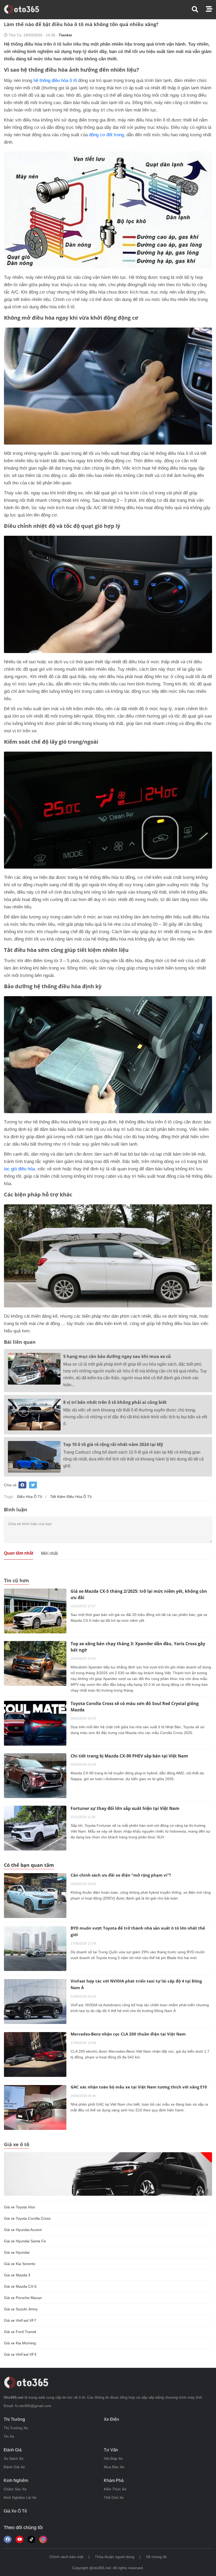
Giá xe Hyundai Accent (23, 2230)
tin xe (9, 2436)
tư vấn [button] (111, 2450)
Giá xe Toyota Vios (19, 2207)
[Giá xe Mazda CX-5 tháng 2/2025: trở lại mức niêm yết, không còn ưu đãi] (35, 1611)
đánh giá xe (14, 2467)
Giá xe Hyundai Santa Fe (25, 2241)
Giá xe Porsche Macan (23, 2298)
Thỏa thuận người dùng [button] (115, 2557)
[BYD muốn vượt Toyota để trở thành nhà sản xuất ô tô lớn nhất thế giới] (35, 1949)
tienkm (65, 35)
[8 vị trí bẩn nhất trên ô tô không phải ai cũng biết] (34, 1415)
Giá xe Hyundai (17, 2252)
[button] (199, 9)
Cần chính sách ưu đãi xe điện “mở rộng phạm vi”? (121, 1875)
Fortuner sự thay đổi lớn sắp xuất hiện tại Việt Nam (125, 1808)
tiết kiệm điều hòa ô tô (71, 1497)
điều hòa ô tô (30, 1497)
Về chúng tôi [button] (156, 2557)
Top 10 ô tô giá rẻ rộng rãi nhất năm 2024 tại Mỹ (113, 1444)
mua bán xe (114, 2467)
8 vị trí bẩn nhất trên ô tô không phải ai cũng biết (115, 1402)
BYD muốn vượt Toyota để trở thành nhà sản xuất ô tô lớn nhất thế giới (138, 1931)
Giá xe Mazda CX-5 (20, 2286)
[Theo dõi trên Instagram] (43, 2539)
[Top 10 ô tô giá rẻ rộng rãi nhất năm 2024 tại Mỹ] (34, 1457)
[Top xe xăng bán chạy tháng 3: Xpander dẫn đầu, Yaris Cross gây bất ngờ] (35, 1663)
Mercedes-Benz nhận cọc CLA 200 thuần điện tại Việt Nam (128, 2034)
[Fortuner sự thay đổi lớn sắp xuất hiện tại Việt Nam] (35, 1828)
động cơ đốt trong (106, 135)
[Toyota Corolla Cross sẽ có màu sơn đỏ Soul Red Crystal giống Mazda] (35, 1723)
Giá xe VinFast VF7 (20, 2320)
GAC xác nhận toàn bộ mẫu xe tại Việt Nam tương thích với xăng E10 (139, 2087)
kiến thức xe (115, 2489)
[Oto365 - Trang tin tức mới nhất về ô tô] (25, 9)
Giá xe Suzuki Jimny (21, 2309)
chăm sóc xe (15, 2489)
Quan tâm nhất (19, 1553)
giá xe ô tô (15, 2511)
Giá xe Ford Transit (20, 2332)
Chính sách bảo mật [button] (66, 2557)
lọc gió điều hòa (19, 1169)
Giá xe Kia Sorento (20, 2264)
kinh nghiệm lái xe (20, 2497)
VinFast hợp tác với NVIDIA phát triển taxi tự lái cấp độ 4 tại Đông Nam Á (136, 1984)
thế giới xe (114, 2497)
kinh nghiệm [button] (16, 2480)
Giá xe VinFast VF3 (20, 2354)
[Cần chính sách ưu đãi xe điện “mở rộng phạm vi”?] (35, 1896)
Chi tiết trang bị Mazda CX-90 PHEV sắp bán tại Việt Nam (129, 1756)
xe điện (111, 2419)
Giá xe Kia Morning (20, 2343)
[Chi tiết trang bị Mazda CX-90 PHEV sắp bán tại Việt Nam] (35, 1775)
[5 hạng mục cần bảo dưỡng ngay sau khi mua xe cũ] (34, 1369)
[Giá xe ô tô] (108, 2174)
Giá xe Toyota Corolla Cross (27, 2218)
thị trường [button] (14, 2419)
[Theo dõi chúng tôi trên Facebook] (8, 2539)
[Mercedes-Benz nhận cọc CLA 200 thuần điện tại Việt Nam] (35, 2054)
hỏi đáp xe (113, 2458)
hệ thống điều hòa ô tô (55, 81)
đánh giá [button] (13, 2450)
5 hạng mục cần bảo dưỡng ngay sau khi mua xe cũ (117, 1356)
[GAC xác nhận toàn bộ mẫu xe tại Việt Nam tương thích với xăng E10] (35, 2107)
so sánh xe (14, 2458)
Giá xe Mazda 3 (17, 2275)
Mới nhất (49, 1553)
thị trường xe (16, 2428)
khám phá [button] (114, 2480)
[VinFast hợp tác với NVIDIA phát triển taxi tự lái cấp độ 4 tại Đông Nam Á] (35, 2002)
